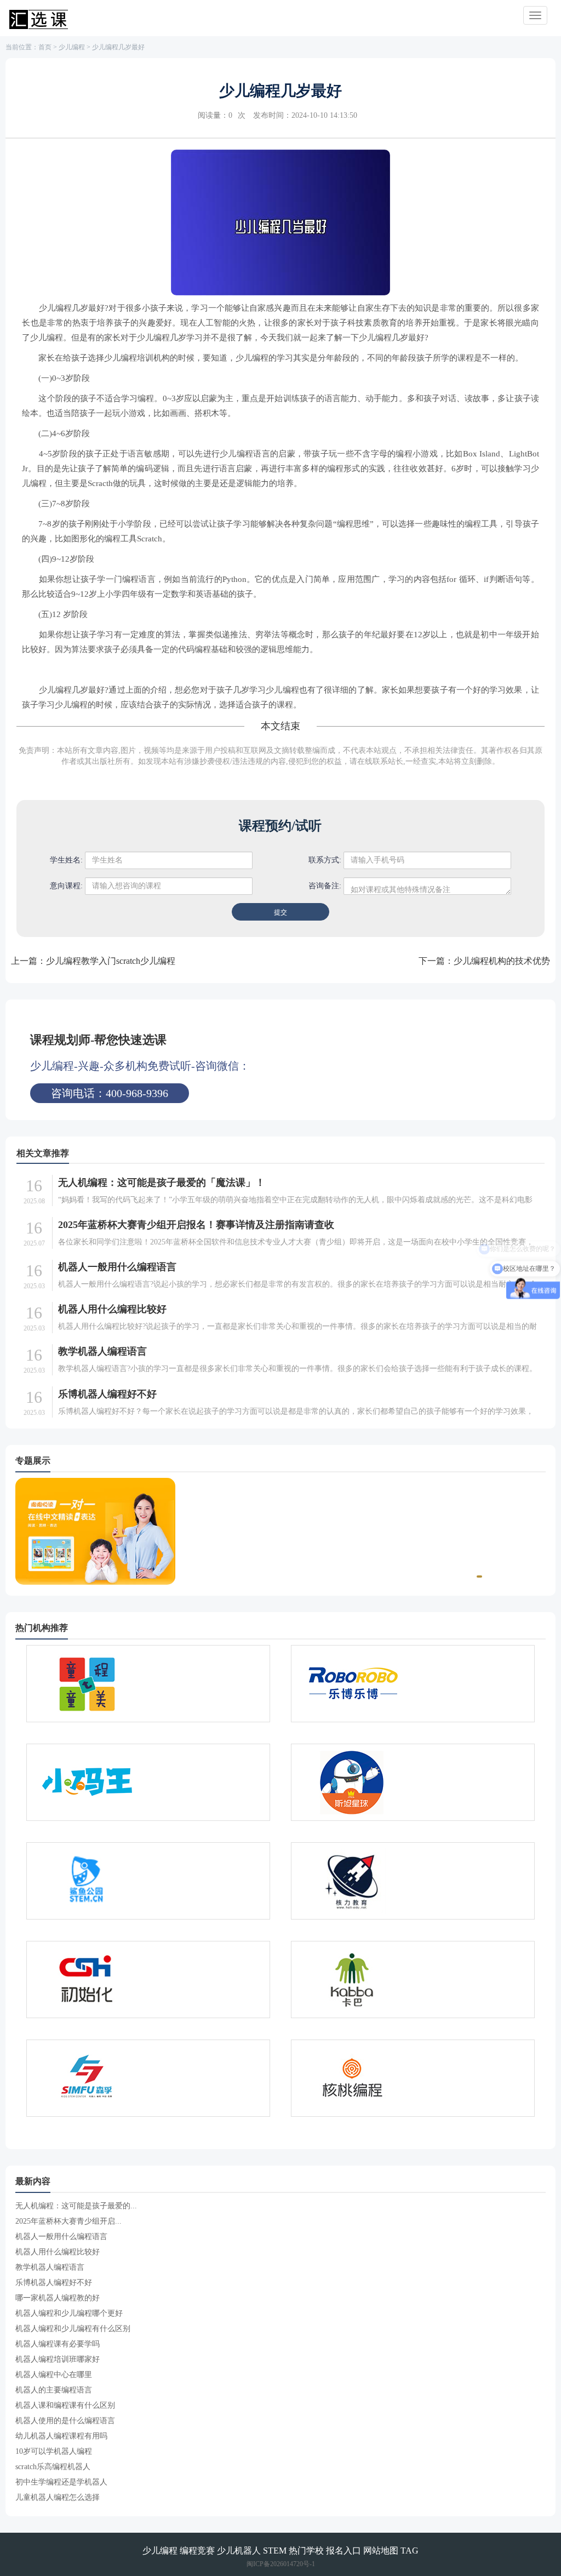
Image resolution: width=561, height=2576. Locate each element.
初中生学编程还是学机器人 (61, 2482)
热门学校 (306, 2551)
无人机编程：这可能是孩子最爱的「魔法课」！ (162, 1183)
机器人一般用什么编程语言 (117, 1267)
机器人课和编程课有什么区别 (65, 2405)
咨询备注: (325, 886)
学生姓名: (66, 860)
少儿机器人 (239, 2551)
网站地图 (381, 2551)
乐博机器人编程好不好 (107, 1394)
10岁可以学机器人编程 (54, 2451)
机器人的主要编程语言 (54, 2390)
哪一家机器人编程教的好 (58, 2298)
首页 (45, 47)
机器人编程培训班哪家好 (58, 2359)
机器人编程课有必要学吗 (58, 2344)
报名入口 (344, 2551)
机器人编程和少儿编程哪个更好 (69, 2313)
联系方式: (325, 860)
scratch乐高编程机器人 (53, 2467)
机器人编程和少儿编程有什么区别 (73, 2329)
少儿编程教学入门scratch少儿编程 (111, 961)
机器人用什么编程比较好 (112, 1309)
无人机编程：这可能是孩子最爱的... (76, 2206)
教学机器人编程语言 (102, 1351)
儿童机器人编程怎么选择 (58, 2497)
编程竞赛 (197, 2551)
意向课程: (66, 886)
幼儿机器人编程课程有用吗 (61, 2436)
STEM (275, 2551)
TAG (410, 2551)
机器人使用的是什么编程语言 (65, 2421)
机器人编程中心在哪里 (54, 2375)
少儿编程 (72, 47)
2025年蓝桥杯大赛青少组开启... (68, 2221)
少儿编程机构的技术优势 (502, 961)
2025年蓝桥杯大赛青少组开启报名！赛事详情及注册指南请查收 (196, 1225)
